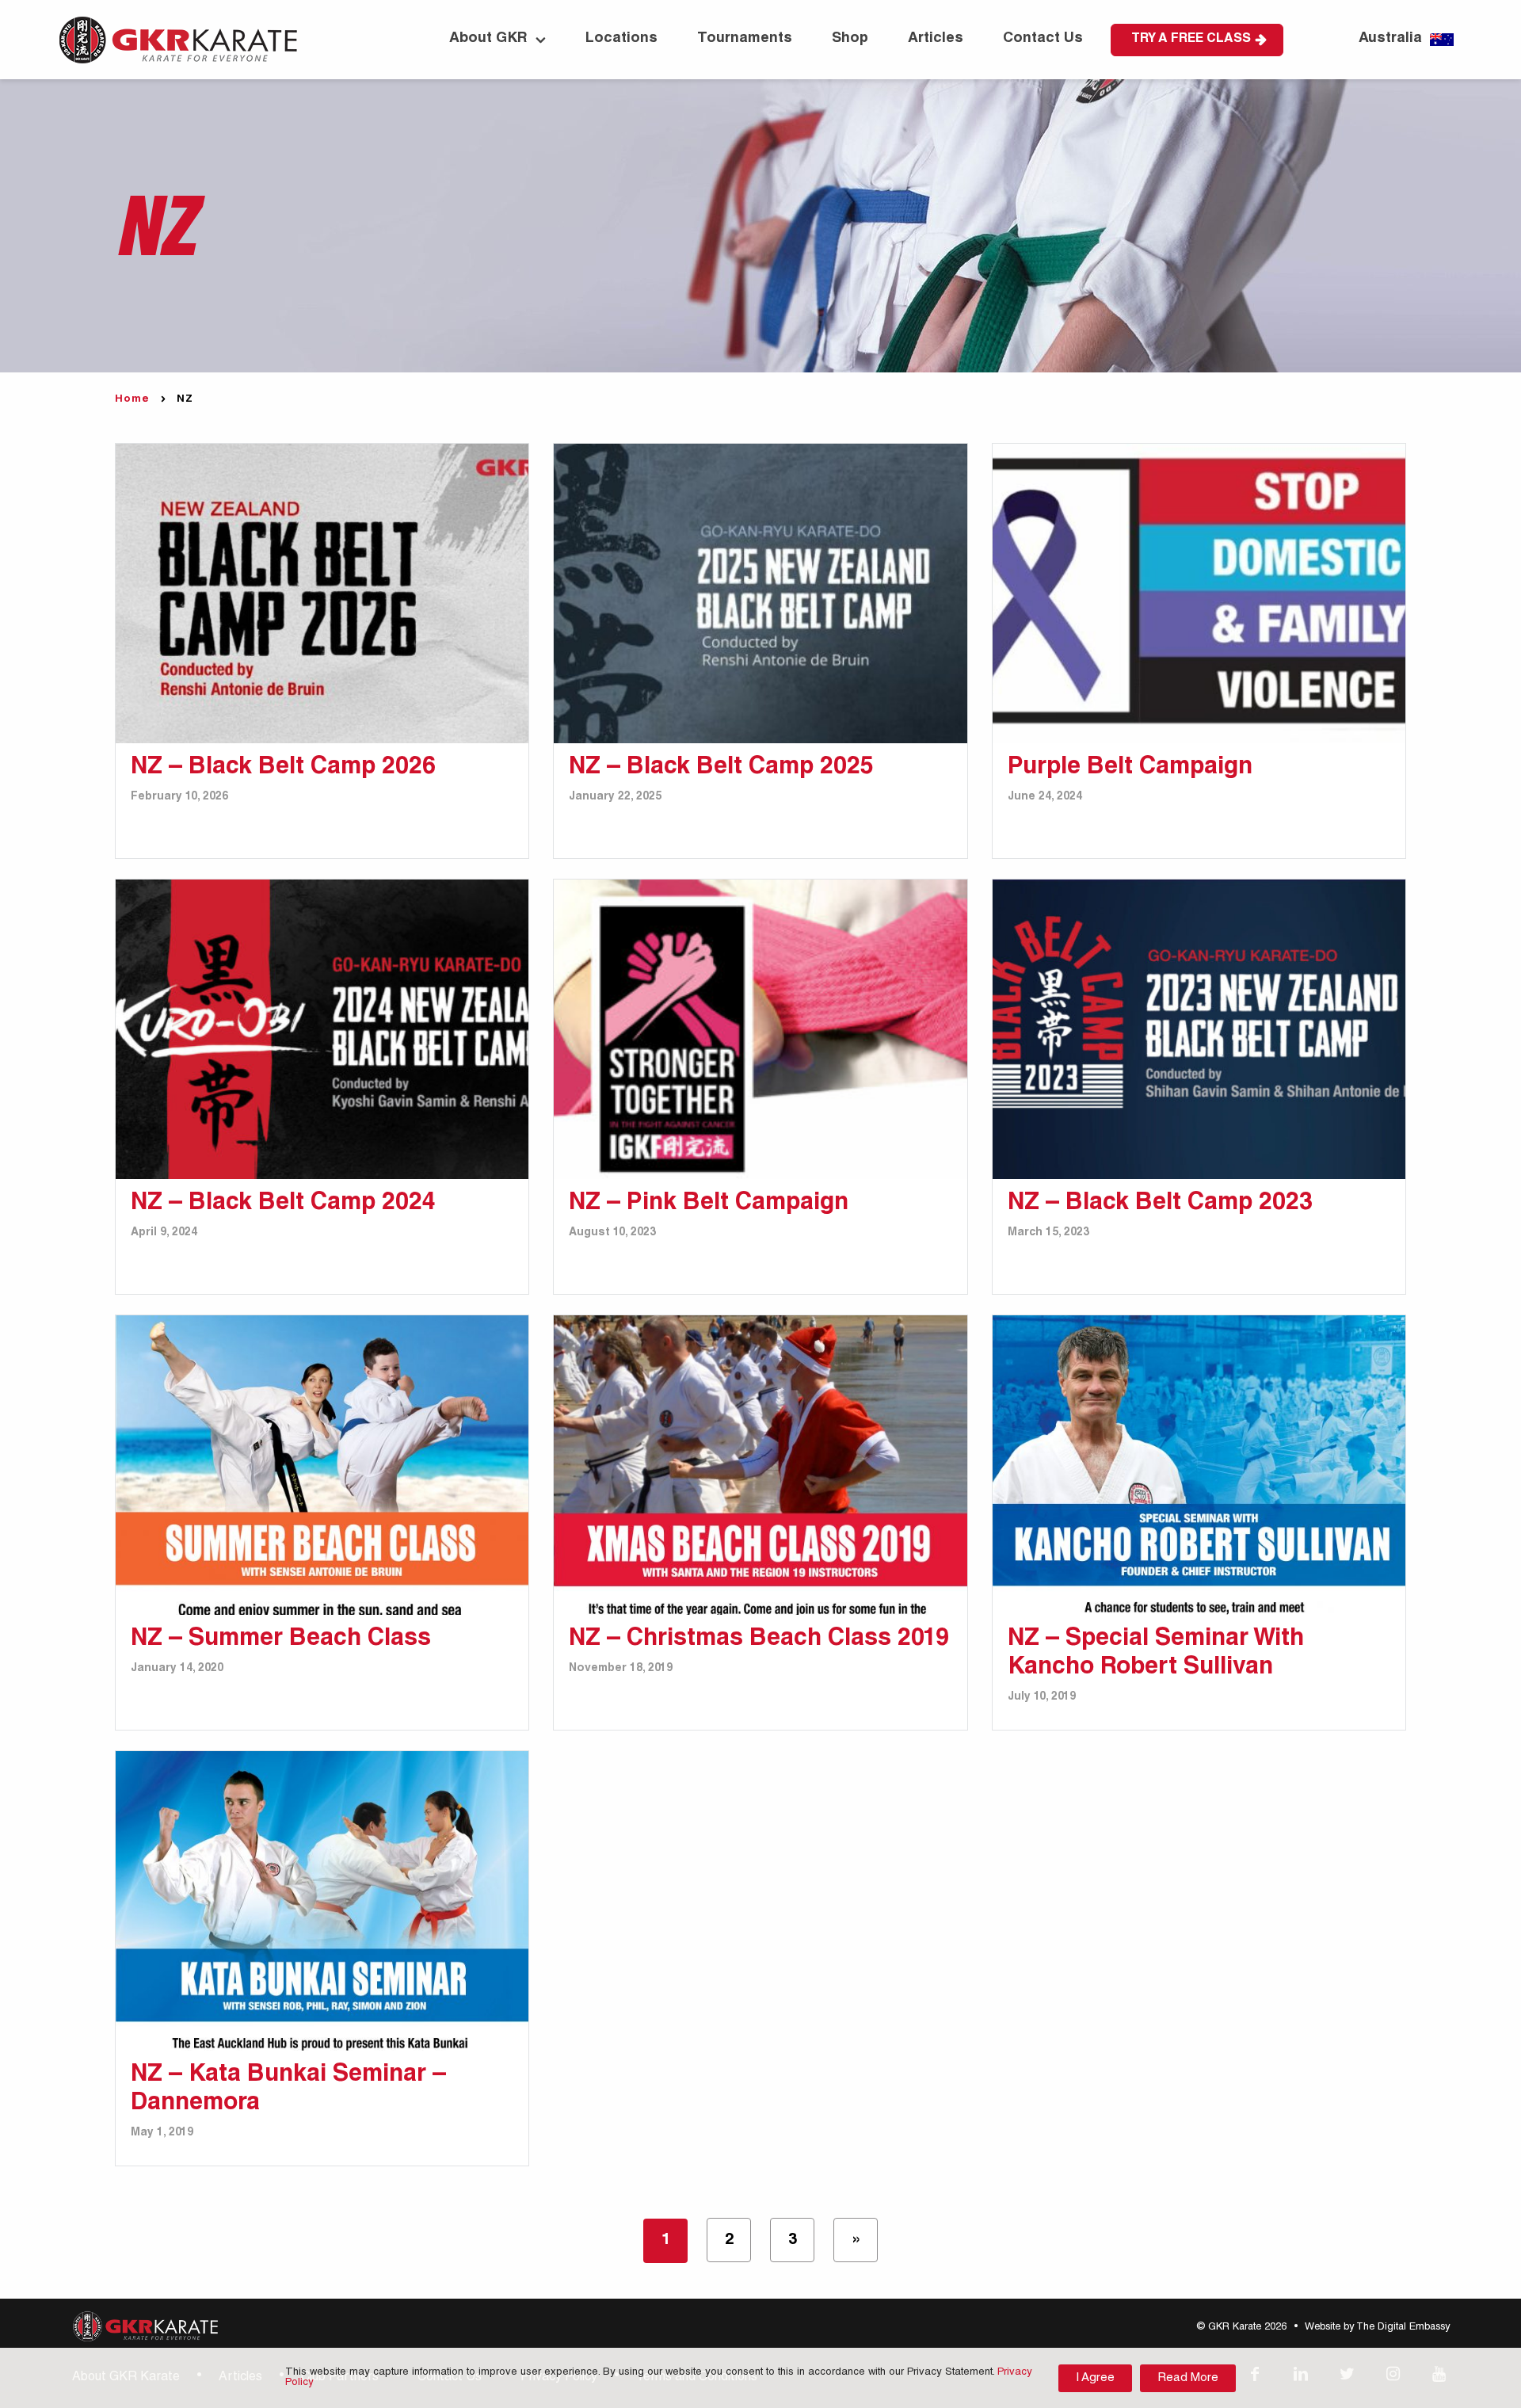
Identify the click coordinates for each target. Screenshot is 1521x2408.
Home (132, 400)
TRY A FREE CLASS (1191, 40)
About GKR (488, 39)
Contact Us (1043, 39)
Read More (1188, 2378)
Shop (850, 39)
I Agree (1095, 2378)
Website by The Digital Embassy (1377, 2328)
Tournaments (745, 39)
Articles (936, 39)
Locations (621, 39)
